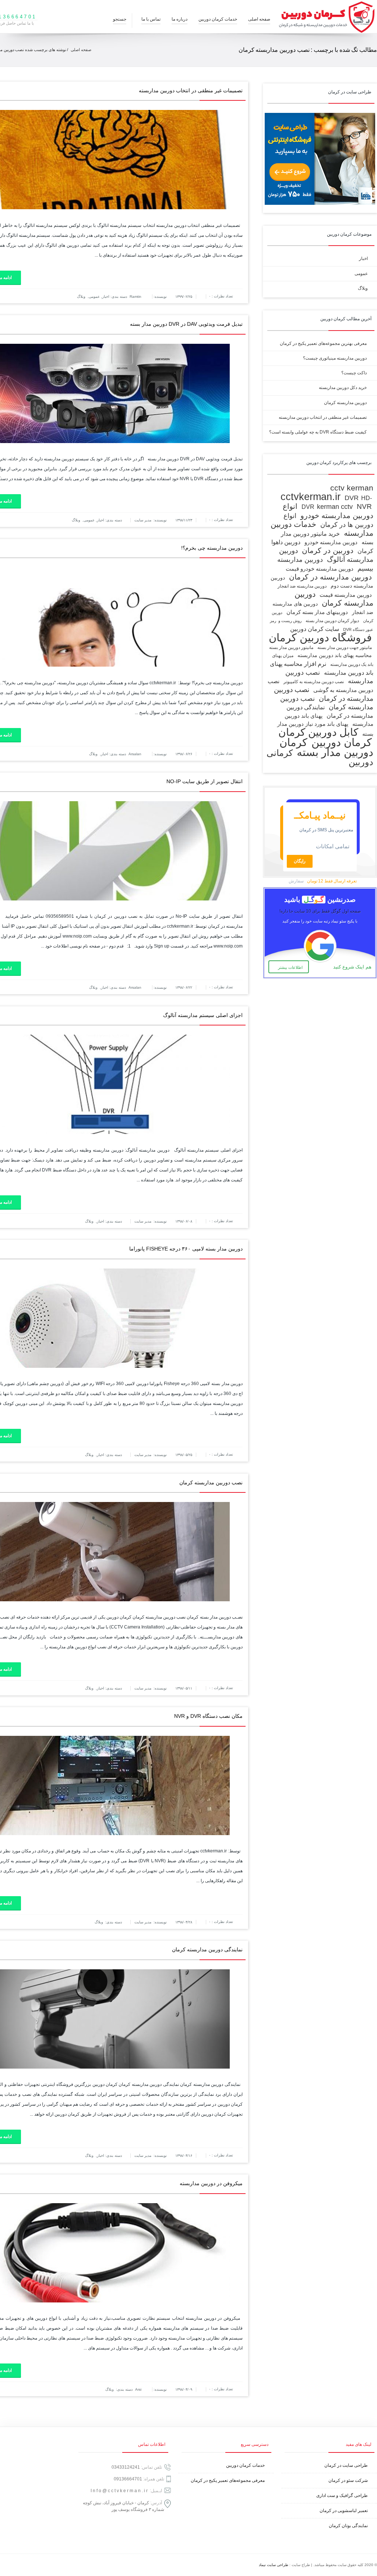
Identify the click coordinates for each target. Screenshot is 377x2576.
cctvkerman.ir (311, 497)
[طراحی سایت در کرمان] (320, 203)
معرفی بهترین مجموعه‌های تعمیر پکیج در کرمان (323, 343)
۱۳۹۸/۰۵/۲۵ (184, 1455)
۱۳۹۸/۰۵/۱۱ (184, 1688)
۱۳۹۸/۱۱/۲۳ (184, 520)
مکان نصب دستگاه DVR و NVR (208, 1716)
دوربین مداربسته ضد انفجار (302, 586)
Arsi (138, 2389)
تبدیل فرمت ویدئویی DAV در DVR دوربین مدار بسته (186, 324)
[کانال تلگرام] (15, 2565)
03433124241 (126, 2467)
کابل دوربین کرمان (318, 732)
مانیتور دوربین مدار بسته (291, 647)
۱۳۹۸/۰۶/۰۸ (184, 1221)
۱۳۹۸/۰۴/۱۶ (184, 2156)
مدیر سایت (143, 520)
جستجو (120, 19)
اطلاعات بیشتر (290, 967)
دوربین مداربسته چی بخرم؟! (212, 548)
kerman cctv (335, 506)
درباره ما (179, 19)
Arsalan (135, 754)
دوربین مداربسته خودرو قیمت (320, 569)
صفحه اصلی (259, 19)
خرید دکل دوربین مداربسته (343, 388)
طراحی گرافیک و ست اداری (342, 2495)
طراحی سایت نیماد (274, 2565)
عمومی (94, 297)
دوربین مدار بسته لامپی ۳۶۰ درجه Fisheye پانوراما (186, 1249)
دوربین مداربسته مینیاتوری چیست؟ (335, 358)
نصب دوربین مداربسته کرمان (211, 1483)
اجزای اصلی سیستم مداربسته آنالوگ (203, 1015)
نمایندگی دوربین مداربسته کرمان (207, 1949)
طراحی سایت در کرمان (346, 2465)
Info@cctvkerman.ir (120, 2491)
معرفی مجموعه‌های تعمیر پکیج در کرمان (228, 2480)
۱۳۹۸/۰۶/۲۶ (184, 754)
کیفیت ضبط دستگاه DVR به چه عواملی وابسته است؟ (318, 432)
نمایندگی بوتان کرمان (348, 2526)
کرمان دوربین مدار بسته (326, 747)
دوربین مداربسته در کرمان (330, 577)
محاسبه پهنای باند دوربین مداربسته (335, 655)
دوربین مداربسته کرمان (345, 403)
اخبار (106, 297)
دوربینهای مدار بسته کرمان (317, 612)
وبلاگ (81, 297)
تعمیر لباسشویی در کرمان (344, 2511)
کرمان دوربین (342, 742)
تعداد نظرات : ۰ (221, 296)
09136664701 (128, 2479)
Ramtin (135, 297)
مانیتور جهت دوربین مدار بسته (345, 647)
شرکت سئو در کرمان (348, 2480)
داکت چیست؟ (354, 373)
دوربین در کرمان (328, 550)
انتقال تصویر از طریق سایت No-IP (205, 781)
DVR (352, 498)
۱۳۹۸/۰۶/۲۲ (184, 987)
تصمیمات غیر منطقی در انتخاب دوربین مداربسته (191, 90)
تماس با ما (151, 19)
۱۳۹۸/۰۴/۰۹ (184, 2389)
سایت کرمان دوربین (315, 629)
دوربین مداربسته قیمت (346, 595)
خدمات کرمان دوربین (218, 19)
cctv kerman (352, 488)
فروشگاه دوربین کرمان (320, 637)
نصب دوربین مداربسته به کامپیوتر (314, 682)
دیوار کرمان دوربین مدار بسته (332, 621)
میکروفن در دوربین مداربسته (211, 2183)
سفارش (296, 881)
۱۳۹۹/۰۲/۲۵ (184, 297)
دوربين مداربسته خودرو (331, 542)
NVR (364, 506)
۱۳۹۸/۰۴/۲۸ (184, 1922)
